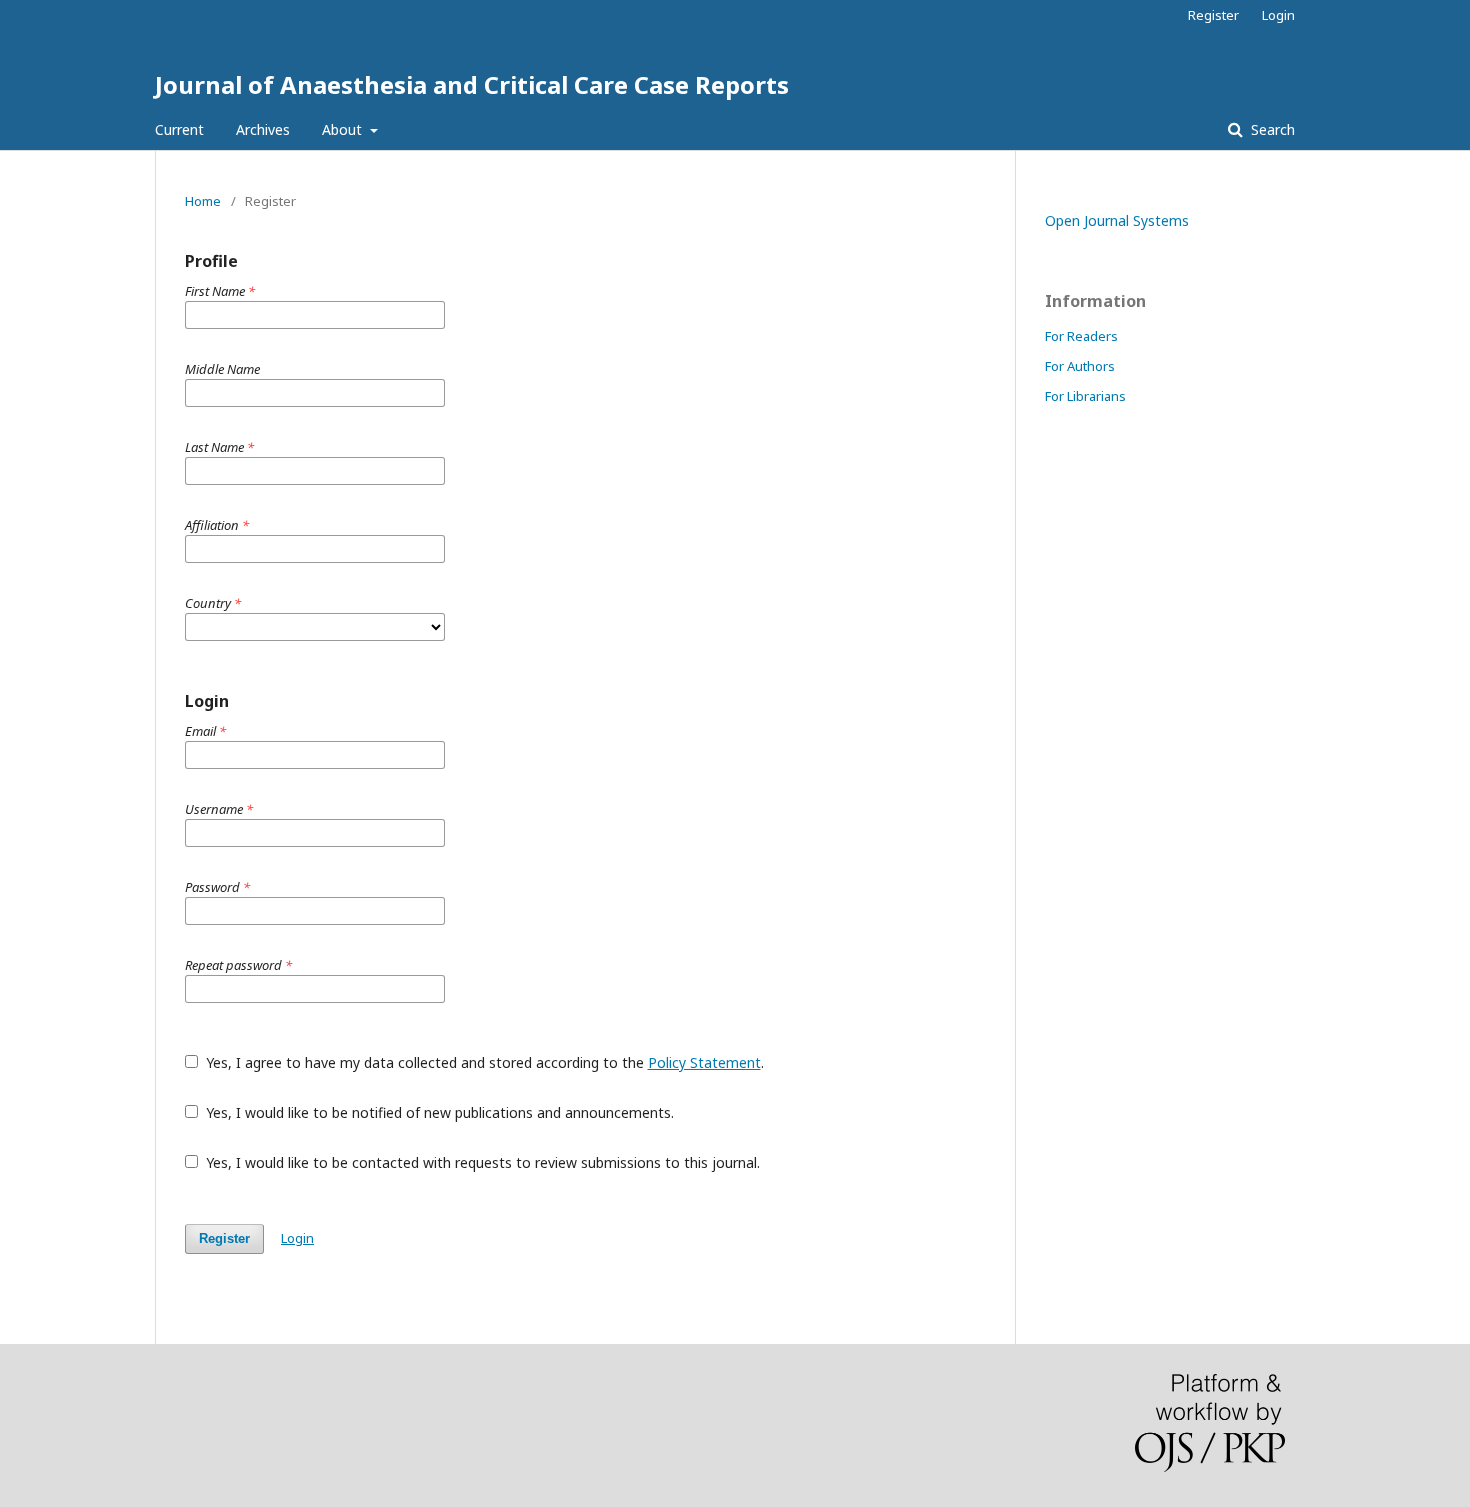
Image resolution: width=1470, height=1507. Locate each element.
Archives (263, 129)
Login (1278, 15)
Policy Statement (704, 1062)
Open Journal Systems (1117, 220)
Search (1271, 129)
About (344, 129)
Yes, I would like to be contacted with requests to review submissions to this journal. (481, 1162)
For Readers (1081, 336)
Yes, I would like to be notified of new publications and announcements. (438, 1112)
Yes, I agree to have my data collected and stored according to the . (483, 1062)
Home (203, 201)
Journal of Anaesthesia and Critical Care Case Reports (472, 84)
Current (179, 129)
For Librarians (1085, 396)
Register (1213, 15)
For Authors (1080, 366)
